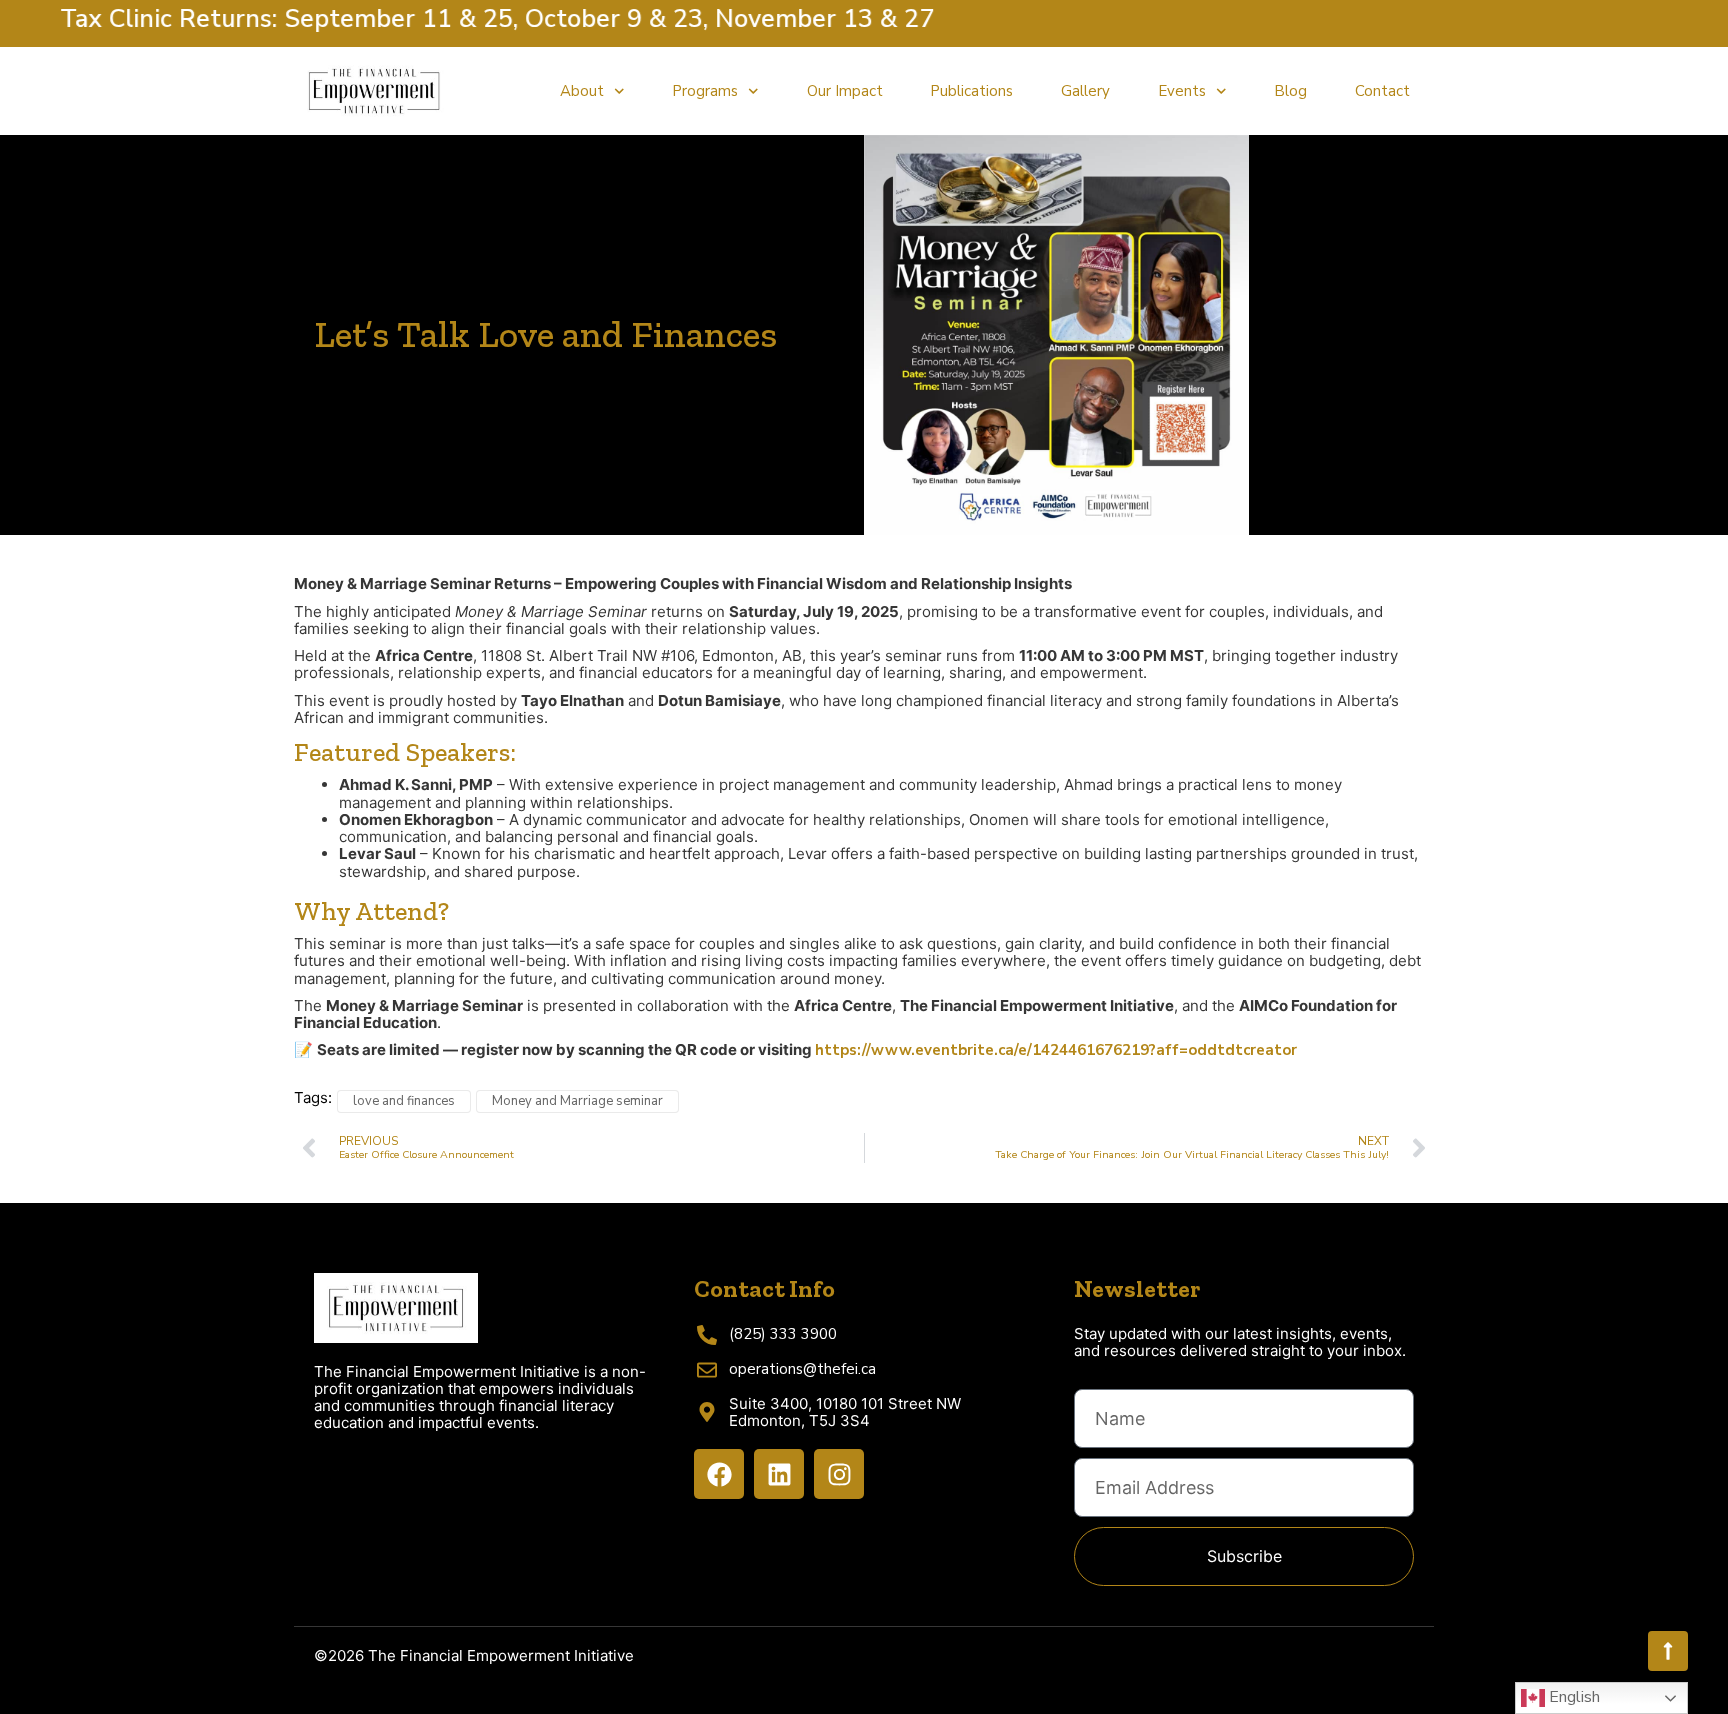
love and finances (404, 1101)
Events (1182, 91)
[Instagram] (839, 1474)
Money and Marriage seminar (577, 1101)
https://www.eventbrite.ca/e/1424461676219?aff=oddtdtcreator (1056, 1050)
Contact (1382, 91)
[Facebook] (719, 1474)
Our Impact (845, 91)
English (1572, 1697)
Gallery (1085, 91)
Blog (1290, 91)
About (582, 91)
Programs (705, 91)
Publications (971, 91)
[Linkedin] (779, 1474)
